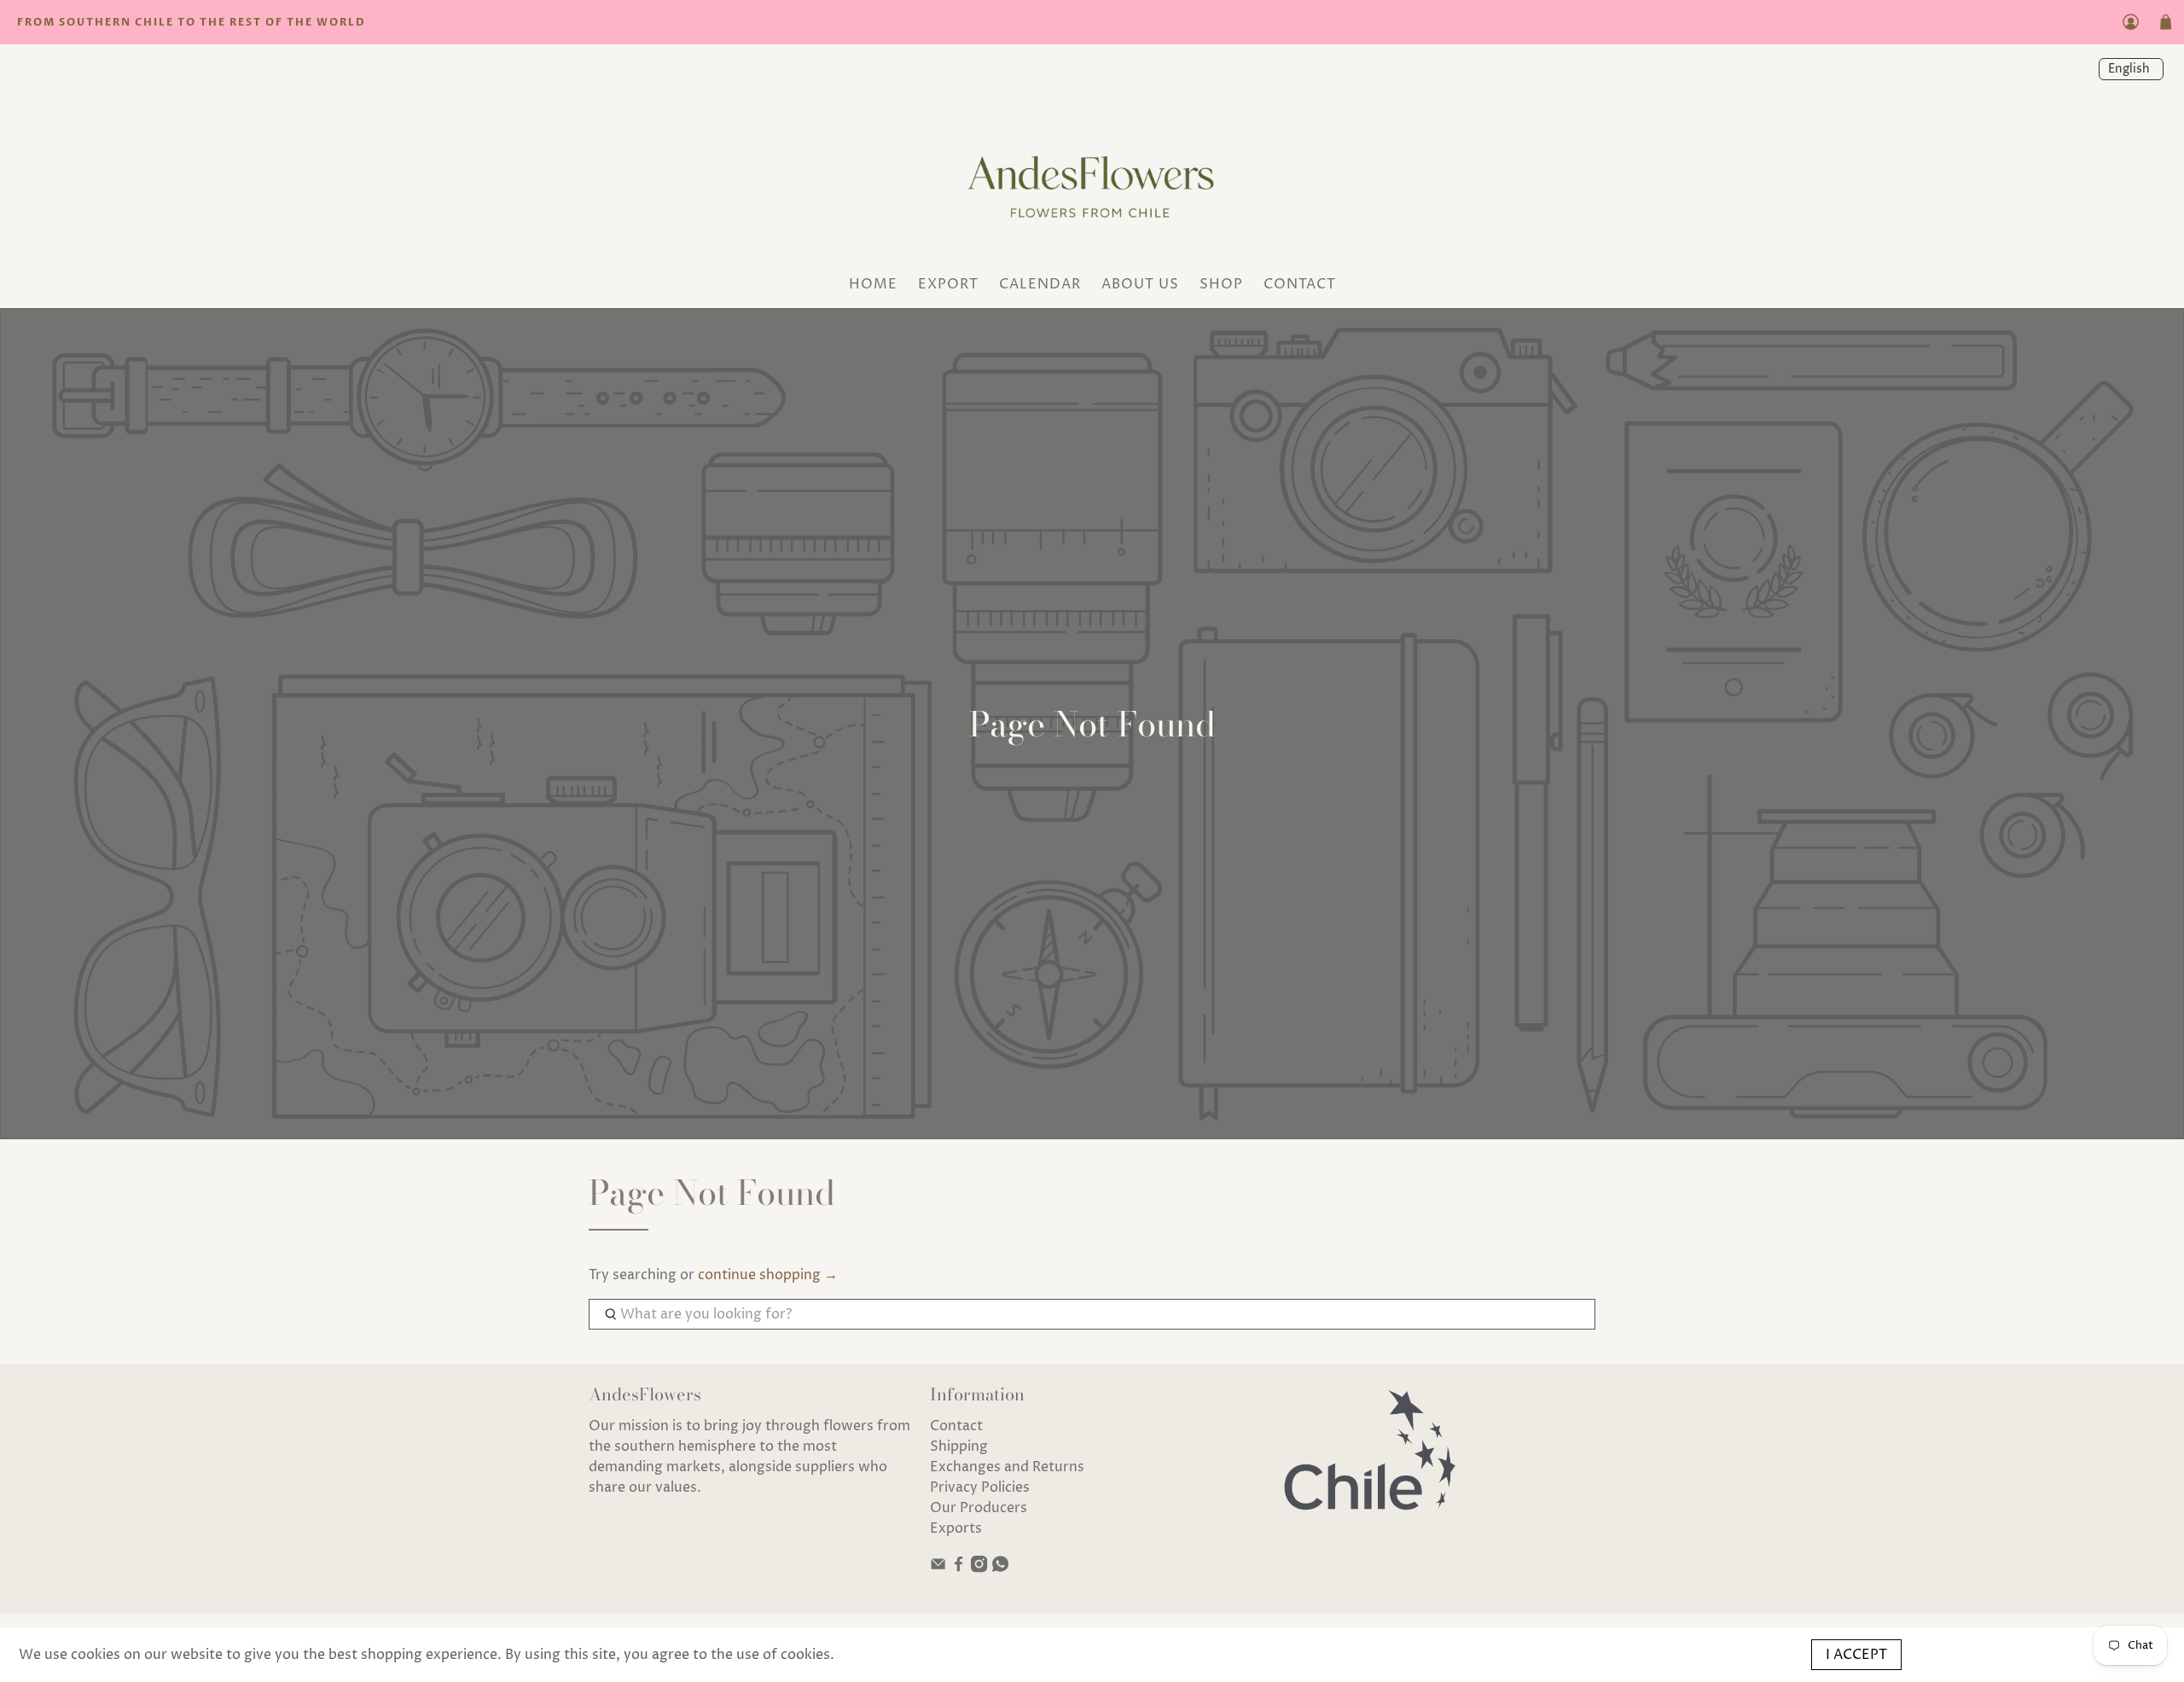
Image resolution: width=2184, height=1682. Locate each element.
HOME (873, 284)
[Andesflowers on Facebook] (958, 1569)
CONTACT (1300, 284)
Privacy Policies (980, 1487)
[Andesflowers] (1092, 181)
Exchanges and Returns (1007, 1467)
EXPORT (948, 284)
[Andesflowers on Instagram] (979, 1569)
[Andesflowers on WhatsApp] (1000, 1569)
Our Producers (979, 1508)
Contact (956, 1426)
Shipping (959, 1446)
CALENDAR (1040, 284)
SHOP (1221, 284)
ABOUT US (1140, 284)
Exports (956, 1528)
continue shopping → (768, 1275)
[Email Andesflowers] (938, 1569)
